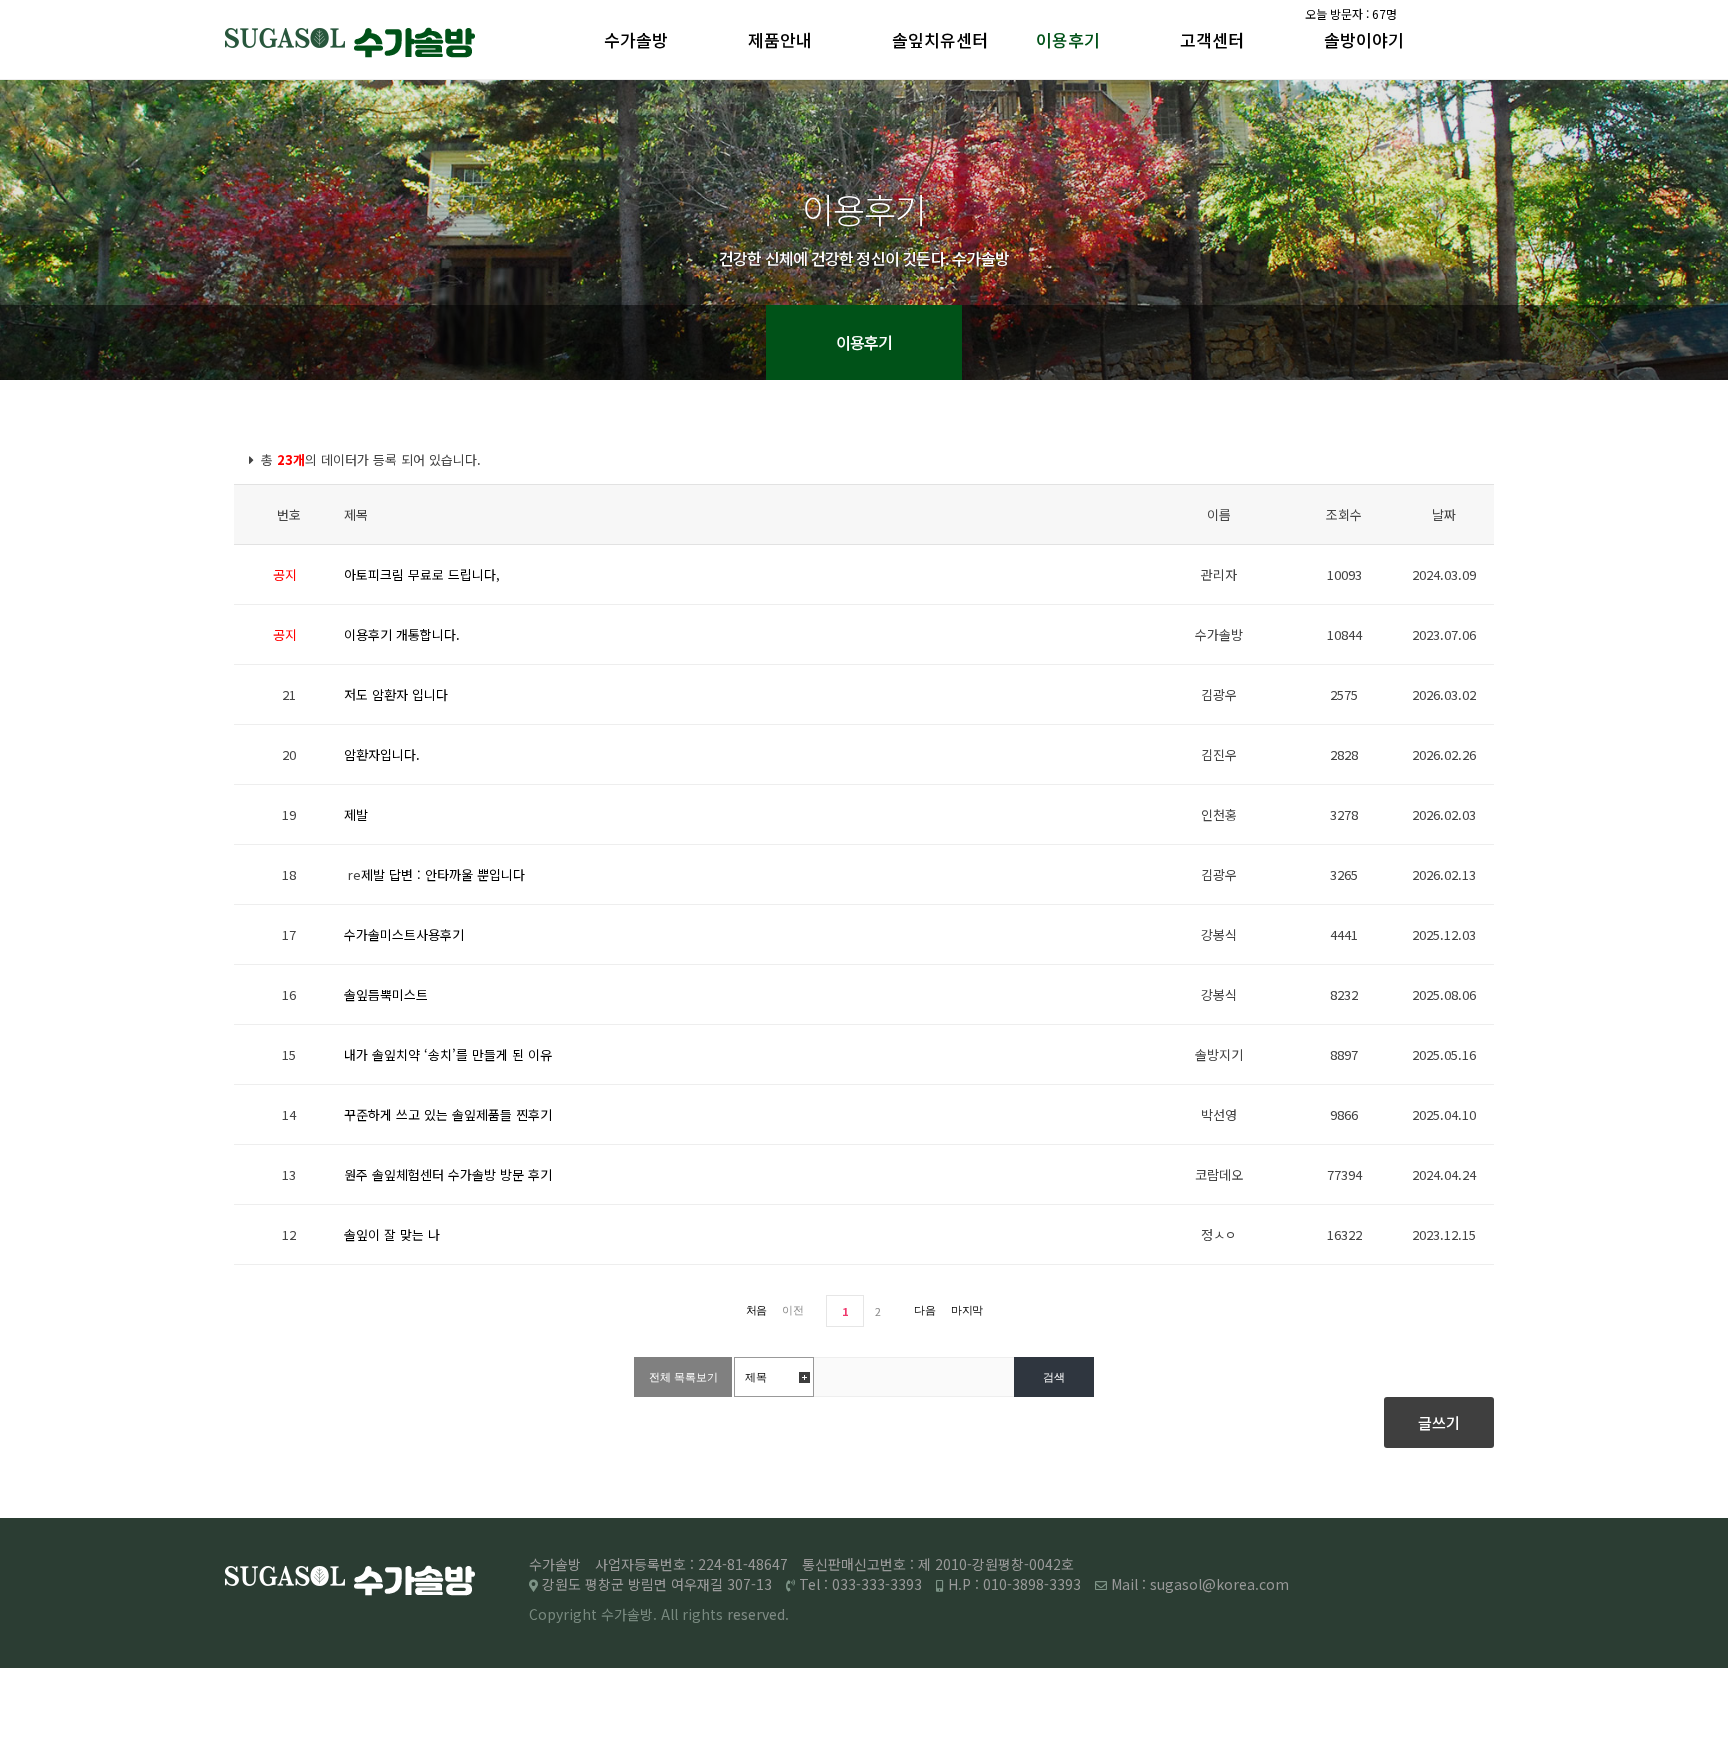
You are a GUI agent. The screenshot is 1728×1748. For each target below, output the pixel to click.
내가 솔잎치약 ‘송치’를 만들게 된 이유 (448, 1054)
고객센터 (1212, 39)
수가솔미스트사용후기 (404, 934)
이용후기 (1068, 39)
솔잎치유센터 (940, 39)
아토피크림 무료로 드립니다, (422, 574)
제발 (356, 814)
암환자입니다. (382, 754)
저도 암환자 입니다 (396, 694)
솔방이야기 (1364, 39)
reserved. (758, 1614)
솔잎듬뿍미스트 (386, 994)
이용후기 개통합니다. (402, 634)
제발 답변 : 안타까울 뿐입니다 (443, 874)
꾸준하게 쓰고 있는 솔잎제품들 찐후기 (448, 1114)
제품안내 (780, 39)
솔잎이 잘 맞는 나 (392, 1234)
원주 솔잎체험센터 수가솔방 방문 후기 (448, 1174)
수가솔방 (636, 39)
